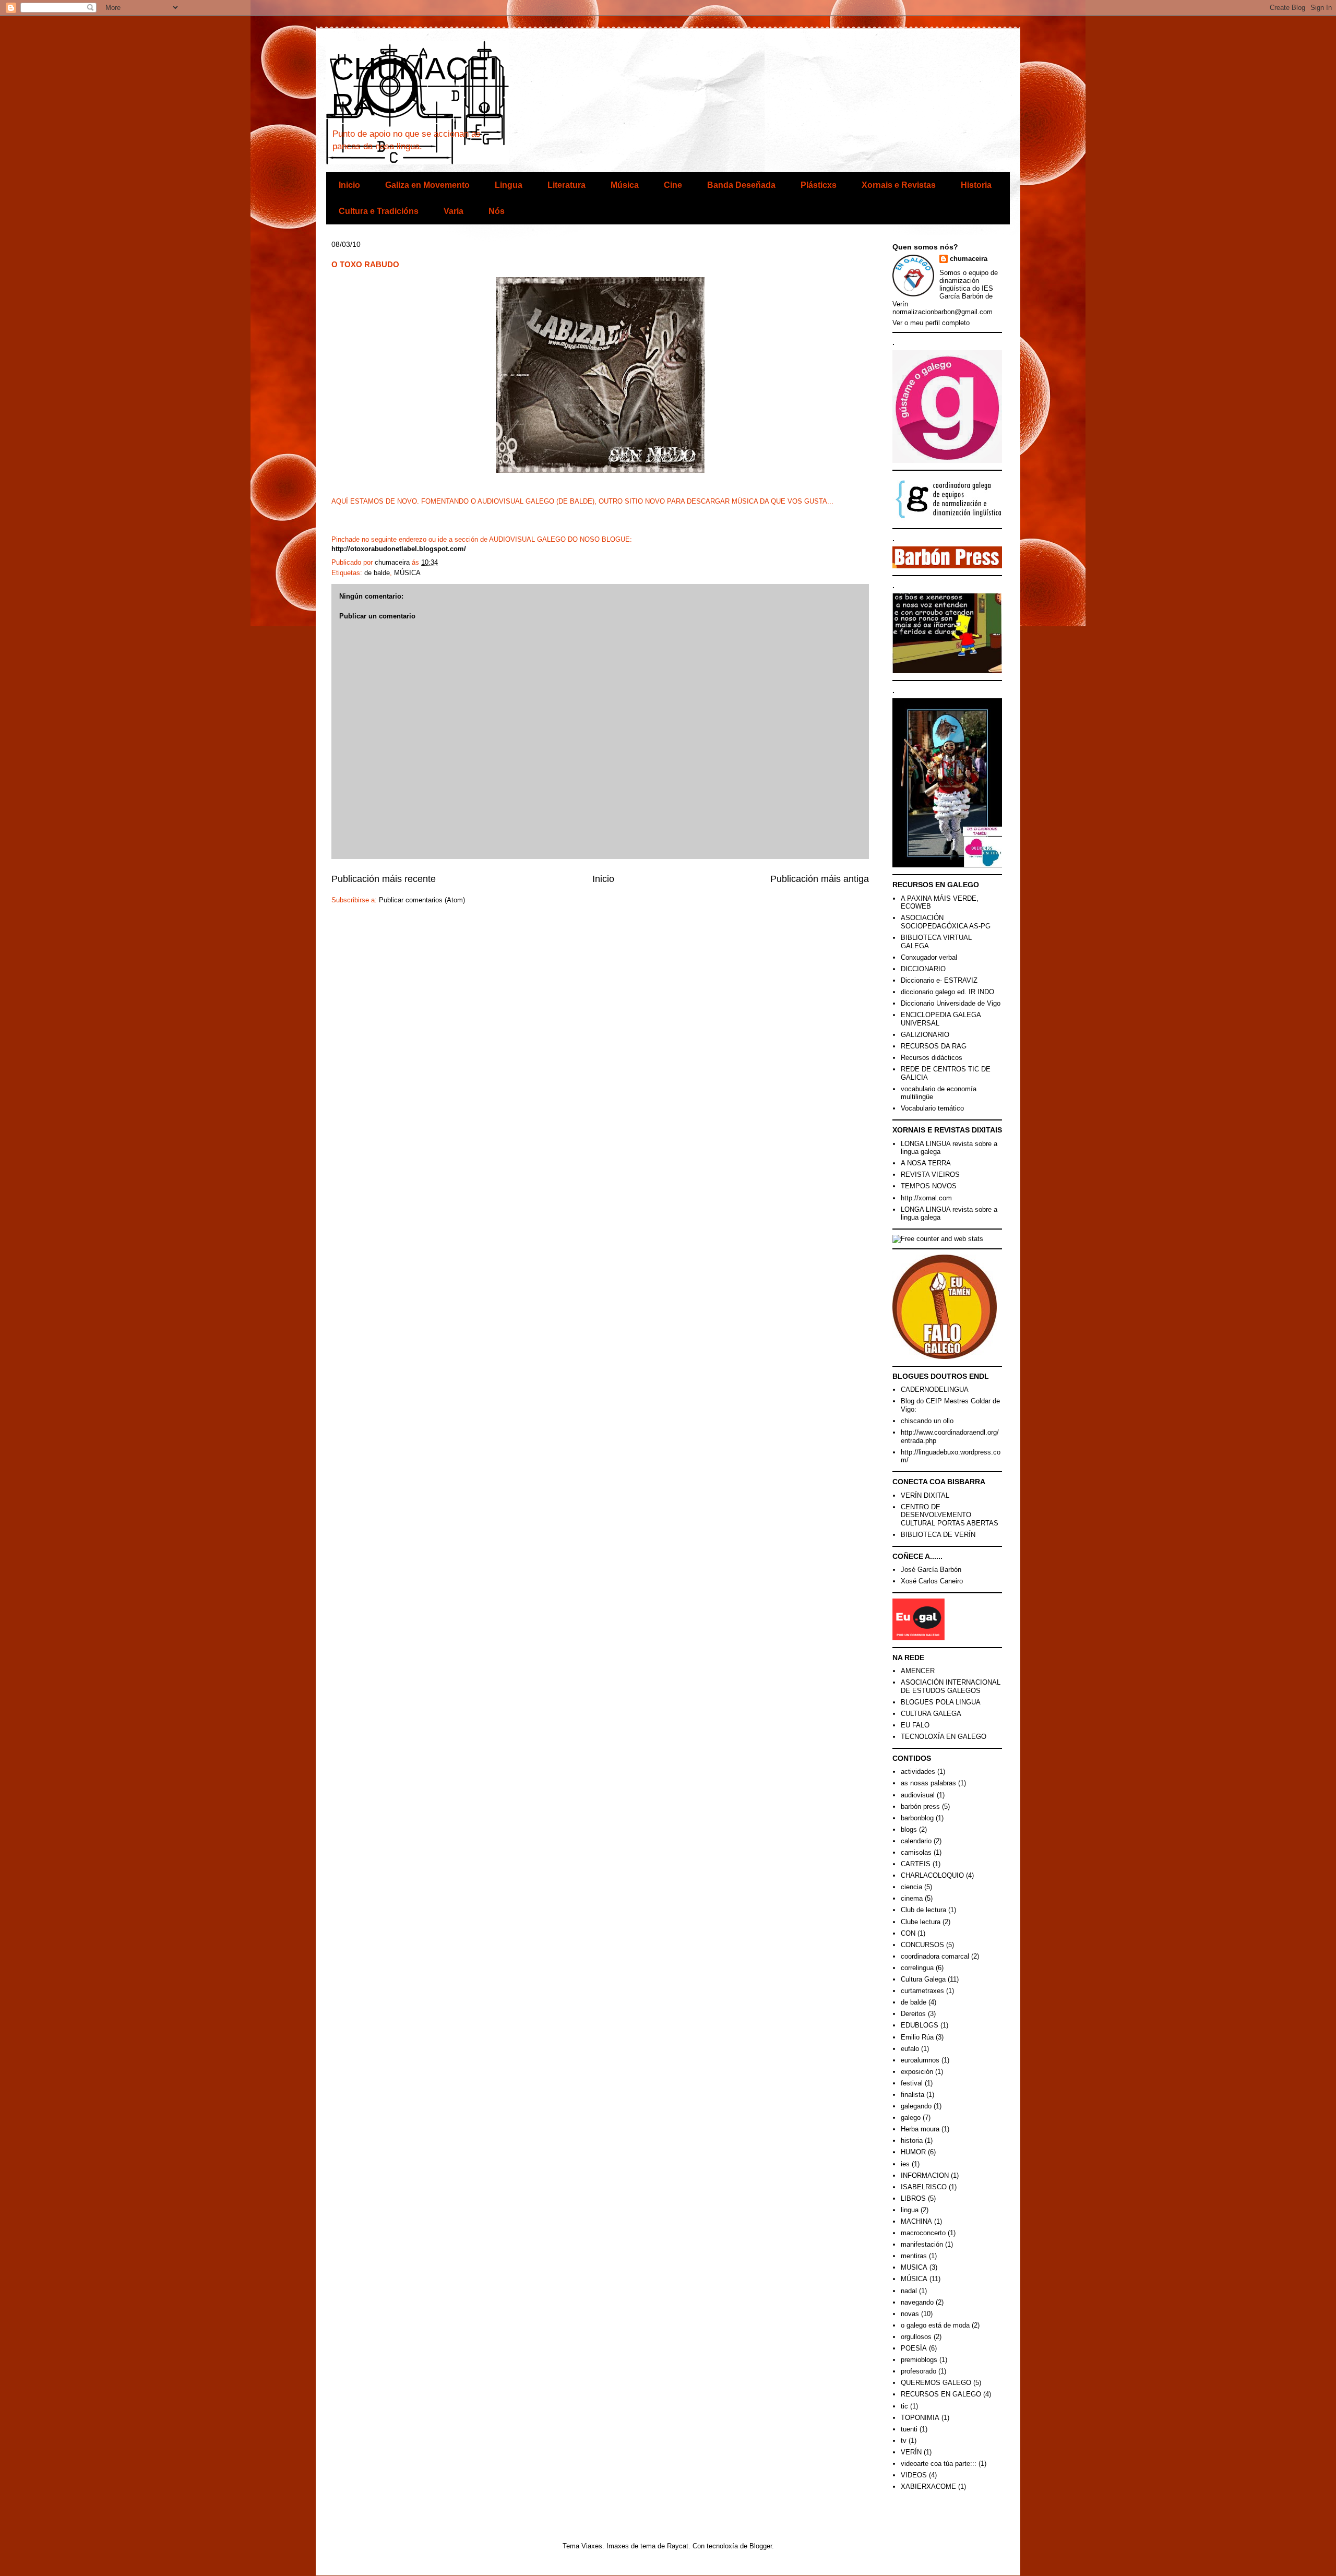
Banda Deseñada (741, 185)
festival (912, 2083)
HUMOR (913, 2152)
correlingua (917, 1968)
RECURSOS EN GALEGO (941, 2394)
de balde (377, 573)
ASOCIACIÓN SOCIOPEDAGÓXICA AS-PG (946, 922)
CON (908, 1933)
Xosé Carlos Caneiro (932, 1581)
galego (911, 2118)
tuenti (909, 2429)
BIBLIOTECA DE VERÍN (938, 1535)
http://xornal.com (926, 1198)
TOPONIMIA (920, 2418)
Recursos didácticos (932, 1058)
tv (904, 2441)
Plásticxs (819, 185)
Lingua (509, 185)
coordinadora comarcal (935, 1956)
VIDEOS (914, 2475)
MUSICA (914, 2267)
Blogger (761, 2546)
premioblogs (919, 2360)
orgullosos (916, 2337)
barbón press (920, 1806)
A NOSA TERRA (926, 1163)
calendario (916, 1841)
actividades (918, 1772)
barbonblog (917, 1818)
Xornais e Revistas (899, 185)
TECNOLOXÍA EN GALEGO (944, 1737)
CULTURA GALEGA (931, 1714)
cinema (912, 1898)
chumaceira (969, 259)
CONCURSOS (922, 1945)
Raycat (678, 2546)
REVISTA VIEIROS (930, 1174)
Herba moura (920, 2129)
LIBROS (913, 2198)
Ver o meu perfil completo (931, 323)
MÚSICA (407, 573)
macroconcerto (923, 2233)
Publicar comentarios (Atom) (422, 900)
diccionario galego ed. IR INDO (947, 992)
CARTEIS (916, 1864)
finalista (912, 2095)
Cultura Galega (923, 1979)
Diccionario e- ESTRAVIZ (939, 980)
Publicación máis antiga (820, 879)
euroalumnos (920, 2060)
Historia (976, 185)
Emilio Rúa (917, 2037)
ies (905, 2164)
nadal (909, 2291)
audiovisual (918, 1795)
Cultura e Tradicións (379, 211)
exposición (917, 2072)
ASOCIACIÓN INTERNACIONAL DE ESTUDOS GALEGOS (951, 1686)
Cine (673, 185)
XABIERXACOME (928, 2486)
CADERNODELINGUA (935, 1390)
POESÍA (914, 2348)
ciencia (911, 1887)
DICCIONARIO (923, 969)
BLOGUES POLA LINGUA (941, 1702)
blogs (909, 1829)
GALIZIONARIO (925, 1035)
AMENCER (918, 1671)
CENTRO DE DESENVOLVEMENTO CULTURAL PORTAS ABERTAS (950, 1515)
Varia (454, 211)
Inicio (349, 185)
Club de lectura (923, 1910)
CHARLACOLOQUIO (932, 1875)
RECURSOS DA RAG (934, 1046)
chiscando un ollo (927, 1421)
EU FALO (915, 1725)
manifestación (922, 2244)
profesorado (918, 2371)
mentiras (914, 2256)
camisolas (916, 1852)
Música (625, 185)
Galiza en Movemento (427, 185)
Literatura (566, 185)
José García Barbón (931, 1570)
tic (904, 2406)
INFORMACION (925, 2175)
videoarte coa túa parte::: (939, 2464)
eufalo (910, 2049)
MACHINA (916, 2221)
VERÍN (911, 2452)
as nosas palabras (928, 1783)
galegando (916, 2106)
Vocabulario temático (932, 1108)
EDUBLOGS (920, 2025)
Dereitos (913, 2014)
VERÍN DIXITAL (925, 1495)
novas (910, 2314)
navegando (917, 2302)
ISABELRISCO (924, 2187)
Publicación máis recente (384, 879)
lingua (910, 2210)
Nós (497, 211)
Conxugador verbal (929, 957)
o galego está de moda (935, 2325)
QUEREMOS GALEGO (936, 2383)
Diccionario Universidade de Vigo (951, 1003)
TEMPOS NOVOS (929, 1186)
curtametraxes (922, 1991)
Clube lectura (921, 1922)
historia (912, 2140)
